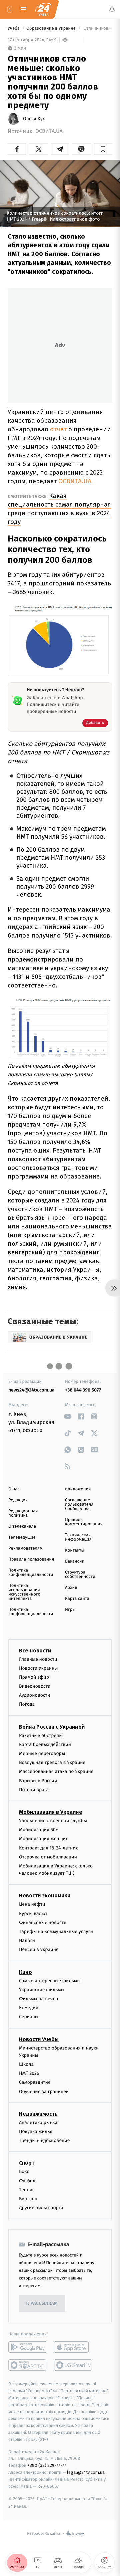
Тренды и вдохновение (44, 2141)
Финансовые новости (43, 1923)
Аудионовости (34, 1696)
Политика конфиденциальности (31, 1573)
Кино (25, 1972)
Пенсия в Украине (39, 1950)
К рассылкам (42, 2304)
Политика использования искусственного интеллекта (24, 1592)
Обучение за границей (44, 2092)
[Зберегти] (103, 149)
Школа (26, 2065)
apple (73, 2347)
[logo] (43, 9)
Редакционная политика (23, 1513)
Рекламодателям (25, 1548)
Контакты (75, 1550)
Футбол (27, 2181)
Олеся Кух (34, 119)
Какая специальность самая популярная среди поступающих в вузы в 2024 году (59, 509)
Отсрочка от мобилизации (48, 1857)
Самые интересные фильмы (50, 1981)
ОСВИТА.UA (49, 131)
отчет (58, 429)
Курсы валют (33, 1914)
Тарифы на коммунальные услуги (56, 1932)
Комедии (29, 2008)
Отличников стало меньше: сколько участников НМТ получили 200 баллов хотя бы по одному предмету (97, 28)
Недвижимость (38, 2114)
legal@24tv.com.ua (86, 2472)
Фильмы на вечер (38, 1999)
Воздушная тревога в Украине (52, 1763)
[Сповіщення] (112, 9)
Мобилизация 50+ (38, 1830)
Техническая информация (78, 1537)
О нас (14, 1489)
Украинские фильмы (42, 1990)
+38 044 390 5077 (83, 1390)
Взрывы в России (38, 1781)
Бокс (24, 2172)
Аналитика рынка (38, 2123)
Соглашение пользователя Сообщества (79, 1504)
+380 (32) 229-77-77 (47, 2466)
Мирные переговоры (42, 1753)
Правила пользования (31, 1559)
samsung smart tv (73, 2365)
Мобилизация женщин (44, 1839)
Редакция (18, 1500)
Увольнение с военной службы (53, 1821)
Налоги (27, 1941)
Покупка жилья (36, 2132)
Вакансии (75, 1561)
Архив (71, 1588)
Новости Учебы (39, 2039)
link (67, 1416)
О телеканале (22, 1526)
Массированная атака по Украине (56, 1772)
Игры (70, 1610)
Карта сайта (77, 1599)
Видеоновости (35, 1687)
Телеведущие (22, 1537)
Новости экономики (45, 1896)
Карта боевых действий (45, 1744)
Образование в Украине (51, 28)
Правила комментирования (84, 1522)
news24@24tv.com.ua (31, 1390)
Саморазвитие (35, 2083)
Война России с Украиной (52, 1727)
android (28, 2347)
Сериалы (29, 2017)
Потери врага (34, 1790)
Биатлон (28, 2199)
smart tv (28, 2365)
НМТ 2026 (29, 2074)
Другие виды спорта (41, 2208)
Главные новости (38, 1659)
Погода (27, 1705)
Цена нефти (32, 1905)
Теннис (27, 2190)
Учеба (14, 28)
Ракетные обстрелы (41, 1735)
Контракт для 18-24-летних (48, 1848)
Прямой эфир (34, 1677)
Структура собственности (80, 1575)
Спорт (27, 2163)
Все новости (35, 1651)
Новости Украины (38, 1668)
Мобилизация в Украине (51, 1812)
